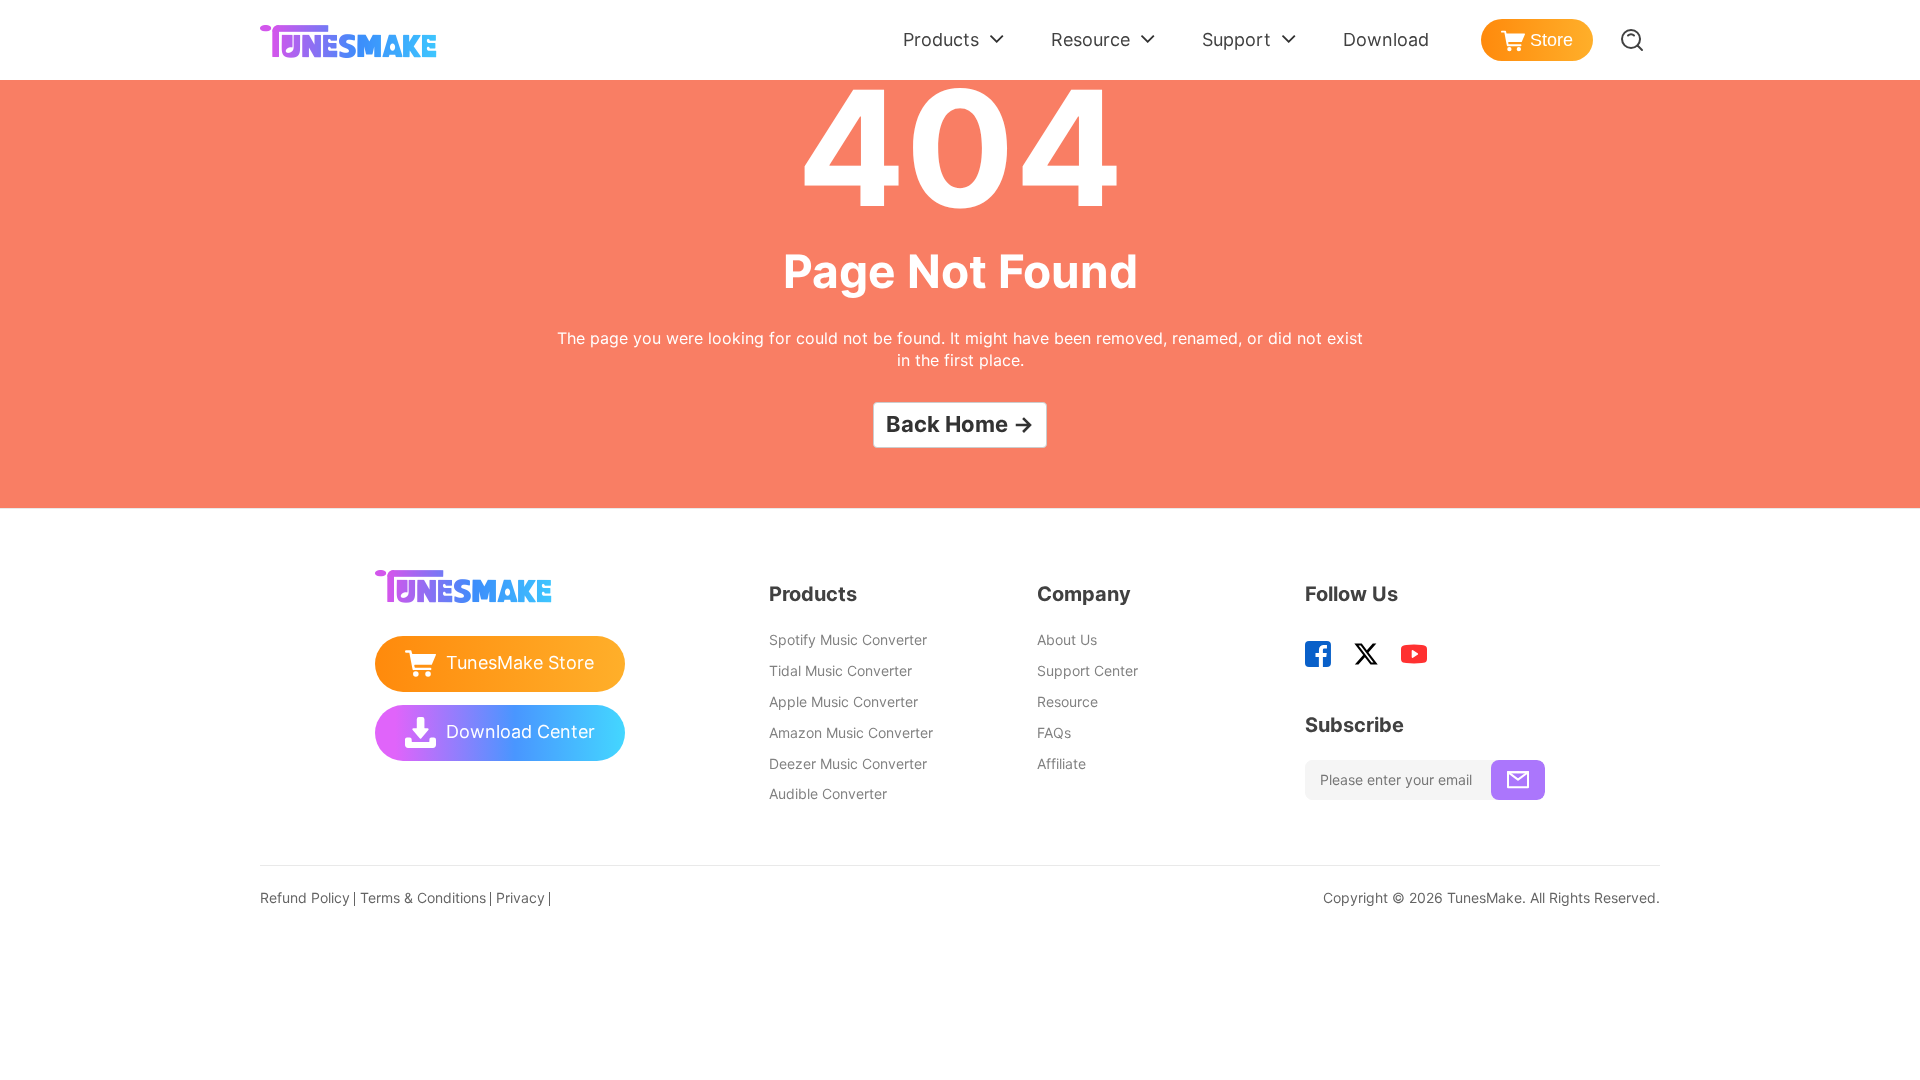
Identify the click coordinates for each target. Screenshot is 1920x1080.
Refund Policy (305, 897)
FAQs (1054, 732)
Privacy (520, 897)
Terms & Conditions (423, 897)
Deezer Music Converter (848, 763)
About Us (1067, 639)
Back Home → (960, 424)
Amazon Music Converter (851, 732)
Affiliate (1061, 763)
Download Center (520, 731)
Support (1236, 39)
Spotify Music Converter (848, 639)
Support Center (1087, 670)
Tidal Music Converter (840, 670)
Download (1386, 39)
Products (941, 39)
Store (1551, 40)
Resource (1090, 39)
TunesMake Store (520, 662)
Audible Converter (828, 793)
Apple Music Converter (843, 701)
